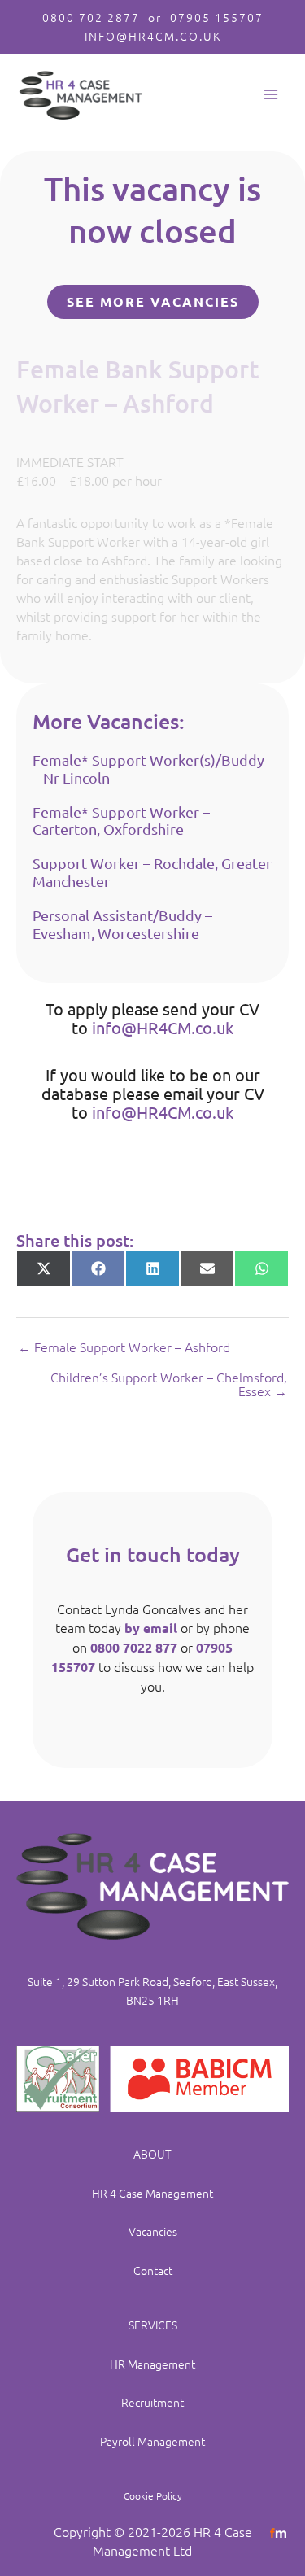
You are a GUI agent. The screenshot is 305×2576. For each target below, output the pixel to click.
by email (151, 1628)
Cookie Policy (153, 2495)
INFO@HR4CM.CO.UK (153, 36)
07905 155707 (217, 17)
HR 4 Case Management (152, 2193)
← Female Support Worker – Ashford (124, 1347)
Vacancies (153, 2231)
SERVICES (153, 2325)
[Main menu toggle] (270, 95)
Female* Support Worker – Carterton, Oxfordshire (121, 821)
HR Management (152, 2364)
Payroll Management (152, 2441)
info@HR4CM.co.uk (163, 1027)
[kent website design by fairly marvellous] (279, 2531)
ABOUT (152, 2154)
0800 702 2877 (91, 17)
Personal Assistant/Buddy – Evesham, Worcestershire (122, 924)
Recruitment (152, 2402)
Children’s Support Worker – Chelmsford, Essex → (169, 1384)
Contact (153, 2270)
